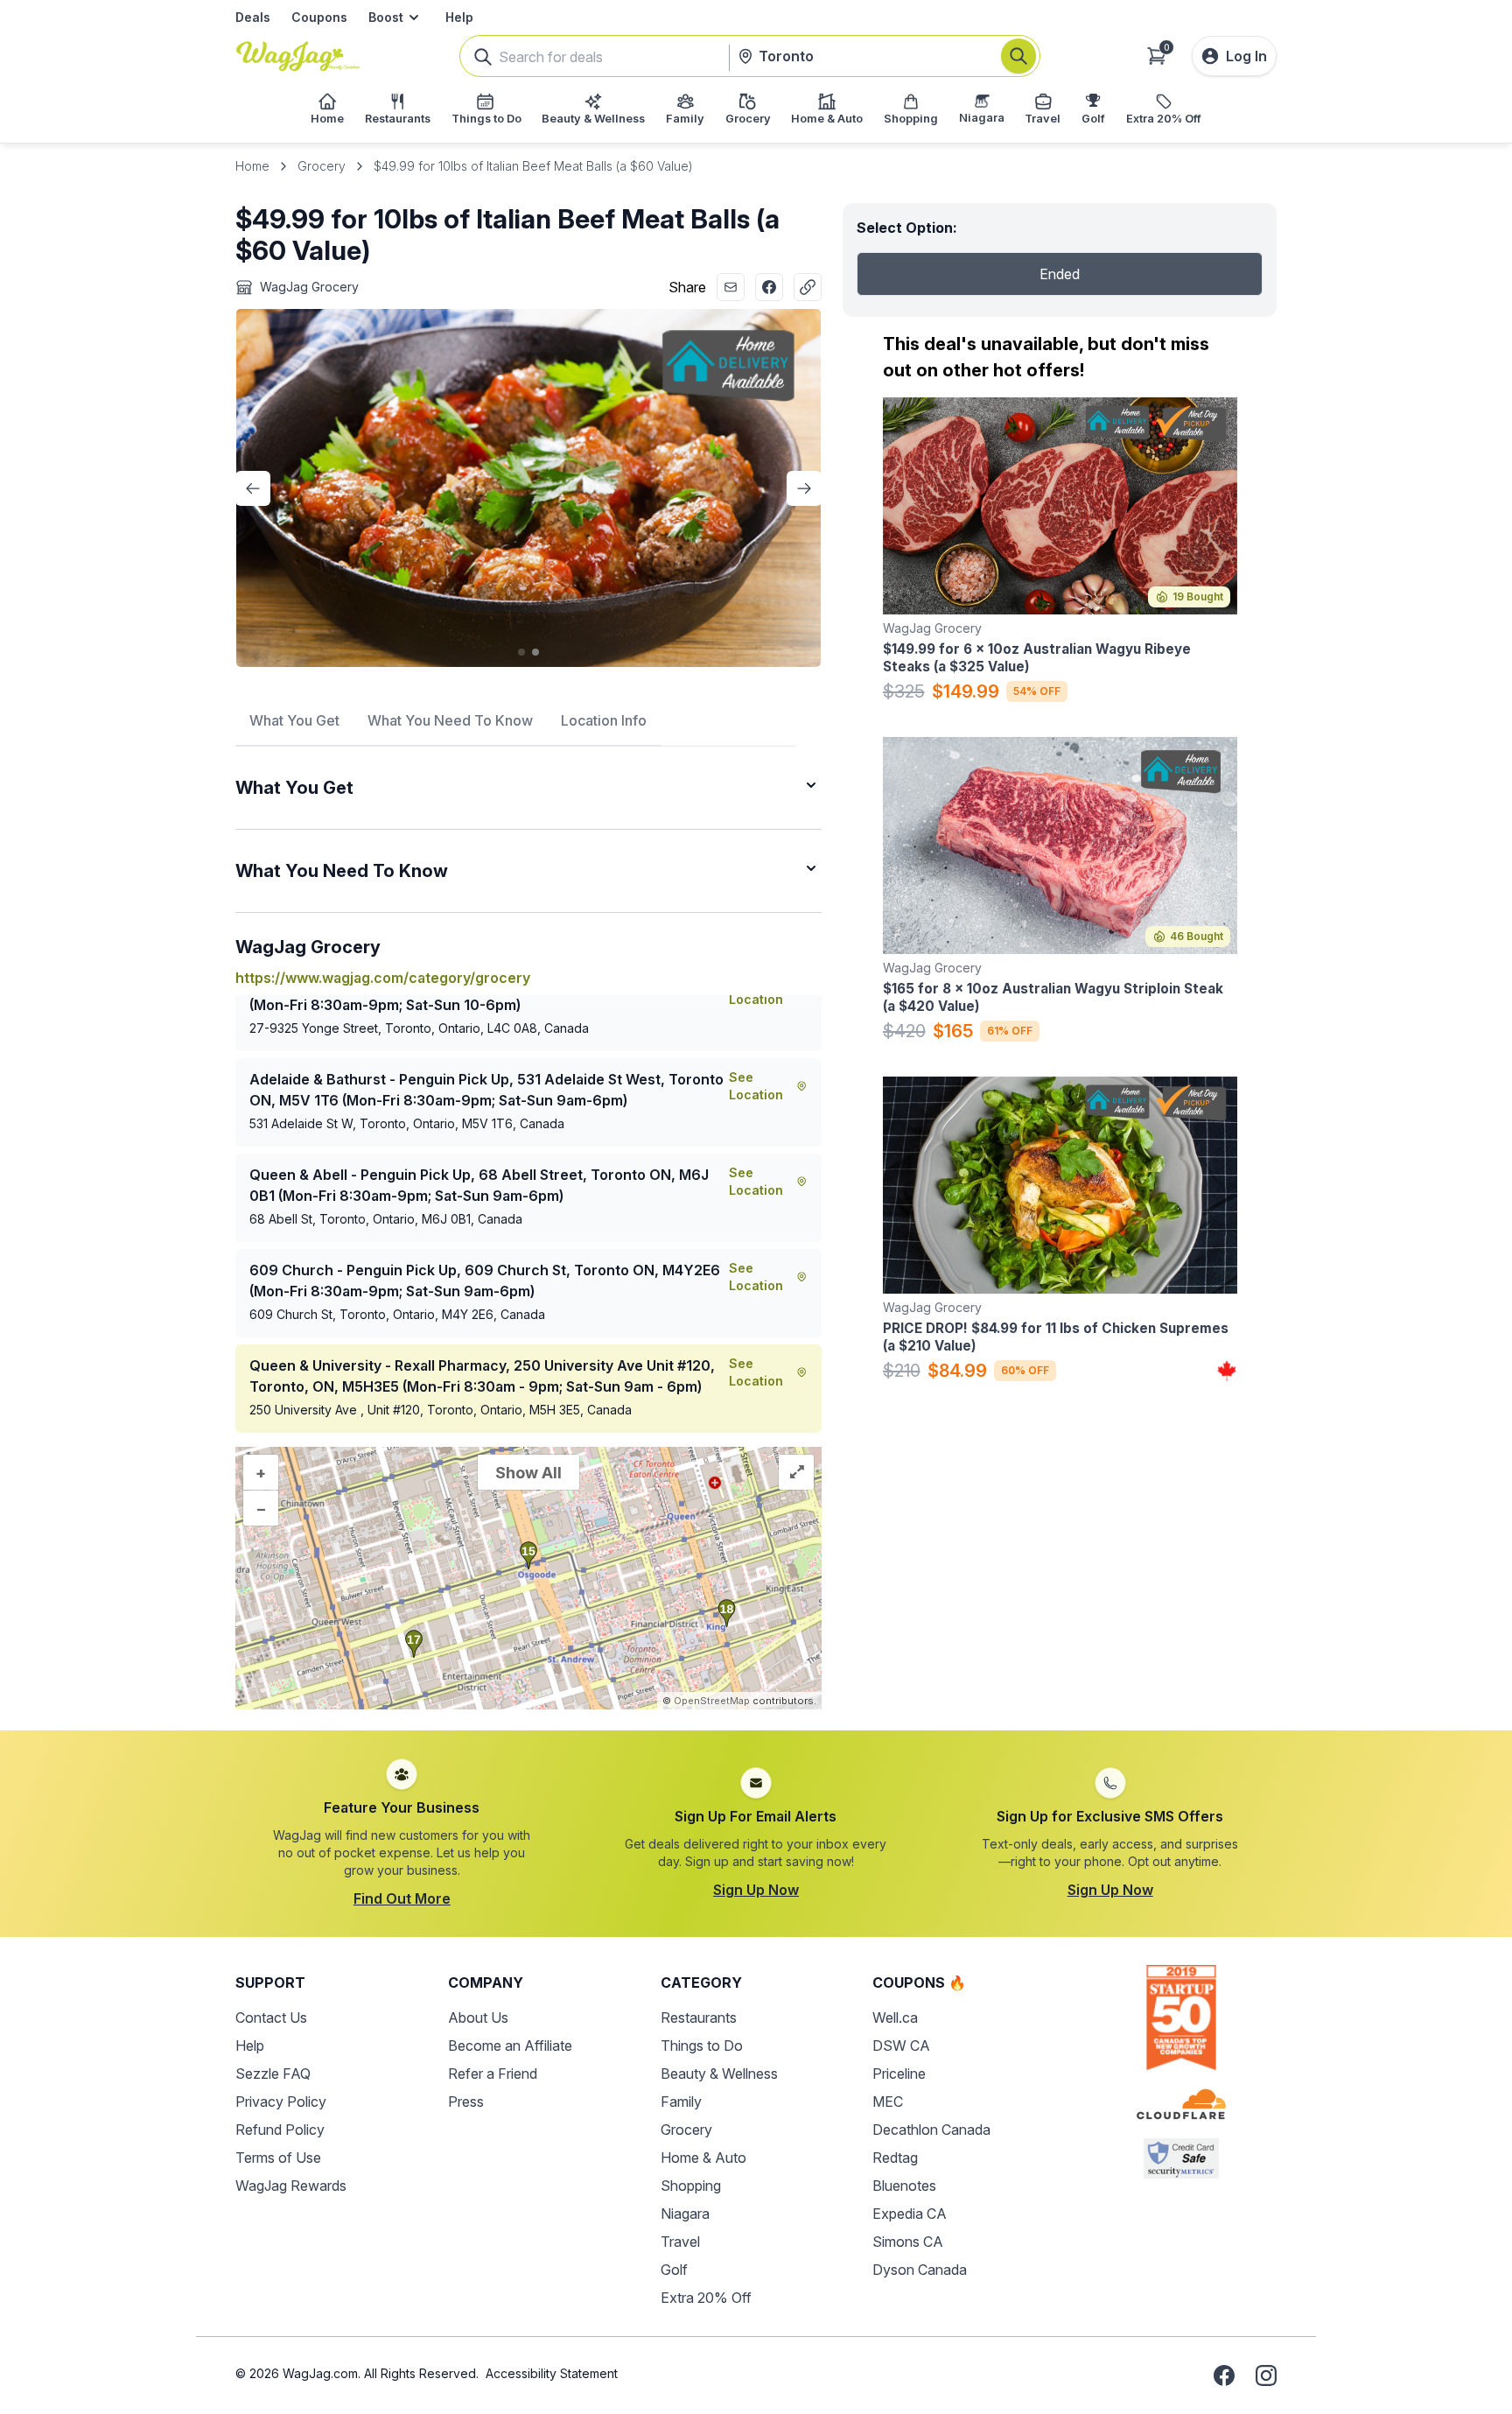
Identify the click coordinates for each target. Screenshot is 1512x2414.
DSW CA (901, 2046)
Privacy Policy (281, 2102)
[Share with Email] (731, 287)
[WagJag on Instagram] (1266, 2375)
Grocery (322, 166)
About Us (478, 2018)
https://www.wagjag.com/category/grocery (383, 978)
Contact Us (271, 2018)
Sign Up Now (756, 1890)
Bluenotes (904, 2186)
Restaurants (699, 2018)
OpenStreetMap (712, 1701)
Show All (528, 1473)
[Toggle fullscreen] (796, 1472)
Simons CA (908, 2242)
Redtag (895, 2158)
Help (459, 17)
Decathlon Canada (931, 2130)
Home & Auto (703, 2158)
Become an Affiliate (510, 2046)
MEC (888, 2102)
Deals (253, 17)
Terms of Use (278, 2158)
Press (466, 2102)
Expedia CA (910, 2214)
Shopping (691, 2186)
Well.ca (895, 2018)
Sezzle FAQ (273, 2074)
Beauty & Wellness (719, 2074)
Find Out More (402, 1898)
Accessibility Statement (552, 2373)
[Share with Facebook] (769, 287)
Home (252, 166)
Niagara (685, 2214)
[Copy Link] (808, 287)
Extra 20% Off (706, 2298)
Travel (680, 2242)
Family (681, 2102)
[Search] (1018, 56)
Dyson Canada (920, 2270)
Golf (674, 2270)
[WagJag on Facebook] (1224, 2375)
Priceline (899, 2074)
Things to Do (702, 2046)
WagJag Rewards (291, 2186)
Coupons (319, 17)
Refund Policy (280, 2130)
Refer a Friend (493, 2074)
